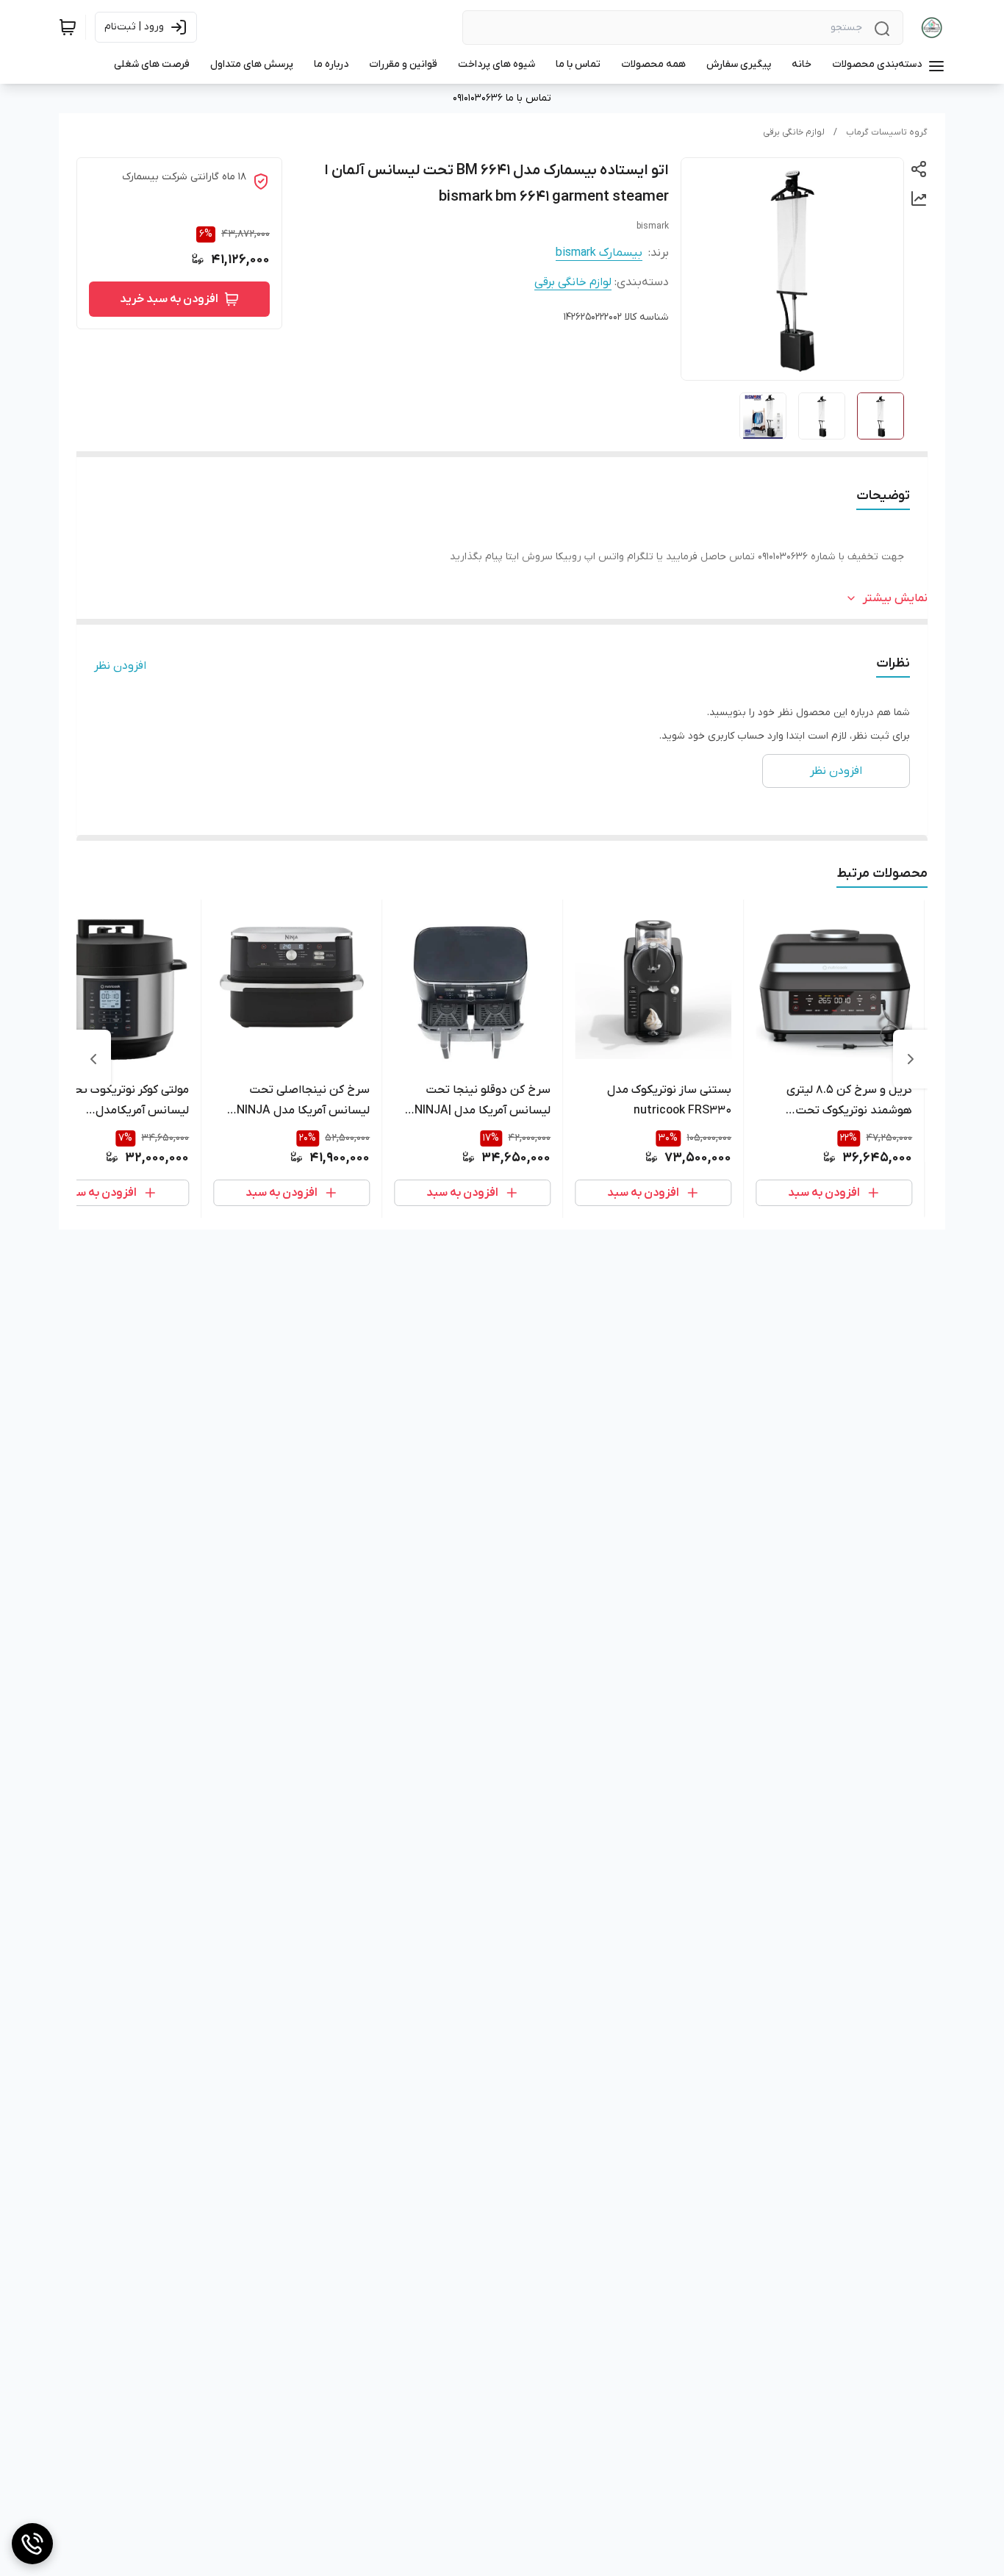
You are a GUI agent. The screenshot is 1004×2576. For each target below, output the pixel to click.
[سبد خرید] (68, 27)
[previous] (911, 1059)
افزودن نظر (120, 666)
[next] (93, 1059)
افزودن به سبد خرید (169, 299)
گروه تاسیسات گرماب (887, 132)
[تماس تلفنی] (32, 2544)
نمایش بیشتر (895, 598)
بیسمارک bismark (599, 253)
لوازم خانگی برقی (794, 132)
